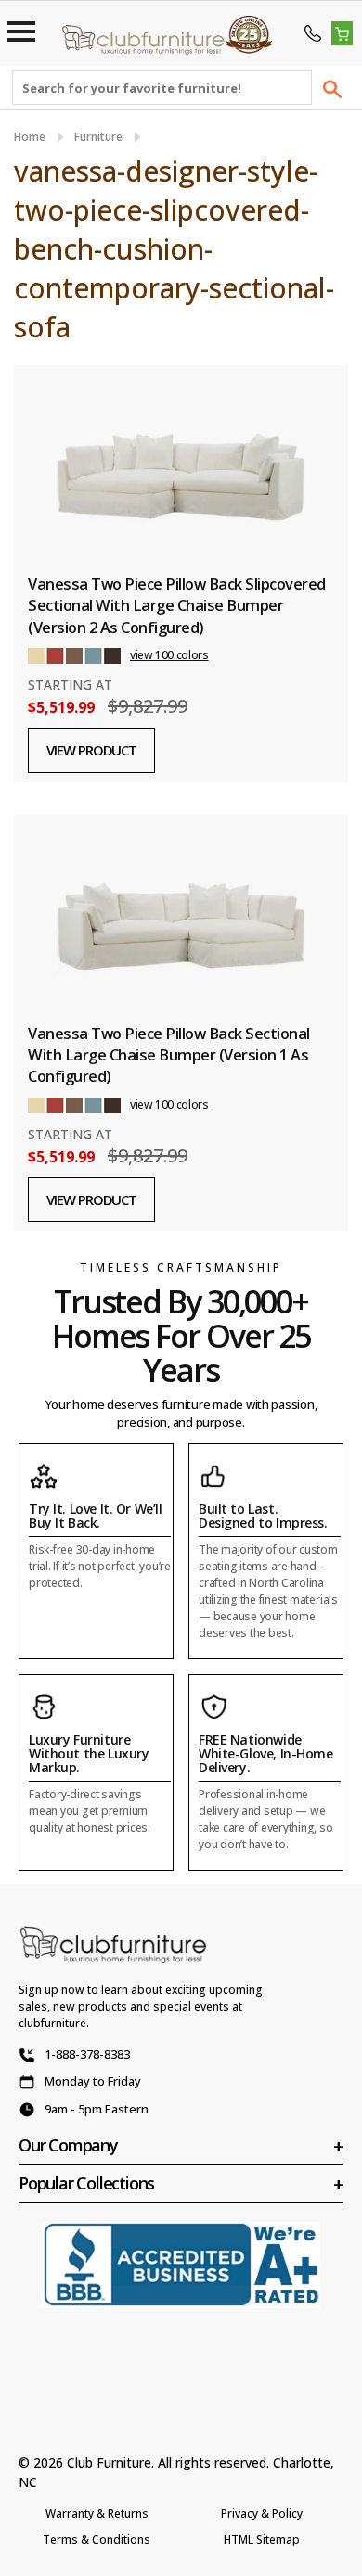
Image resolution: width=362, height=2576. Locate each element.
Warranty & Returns (97, 2513)
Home (30, 137)
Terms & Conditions (97, 2539)
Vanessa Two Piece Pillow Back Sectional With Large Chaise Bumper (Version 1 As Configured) (169, 1055)
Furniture (98, 137)
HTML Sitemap (262, 2539)
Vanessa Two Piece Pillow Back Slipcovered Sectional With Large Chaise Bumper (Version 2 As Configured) (177, 605)
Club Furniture (109, 2462)
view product (91, 750)
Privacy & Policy (262, 2513)
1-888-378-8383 (87, 2054)
